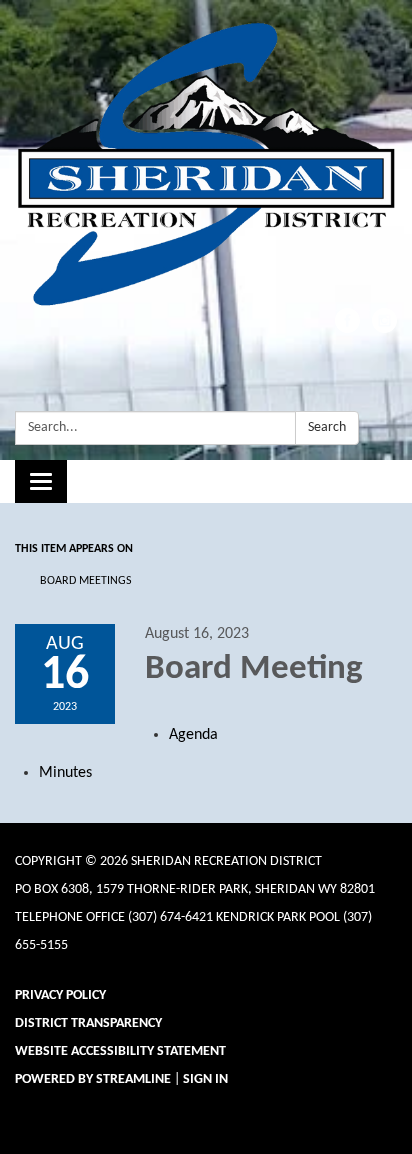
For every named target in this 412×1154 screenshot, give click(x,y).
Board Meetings (86, 581)
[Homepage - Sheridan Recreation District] (206, 164)
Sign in (205, 1079)
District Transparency (88, 1023)
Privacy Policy (60, 995)
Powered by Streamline (93, 1079)
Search (327, 427)
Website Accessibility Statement (120, 1051)
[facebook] (347, 329)
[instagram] (384, 329)
